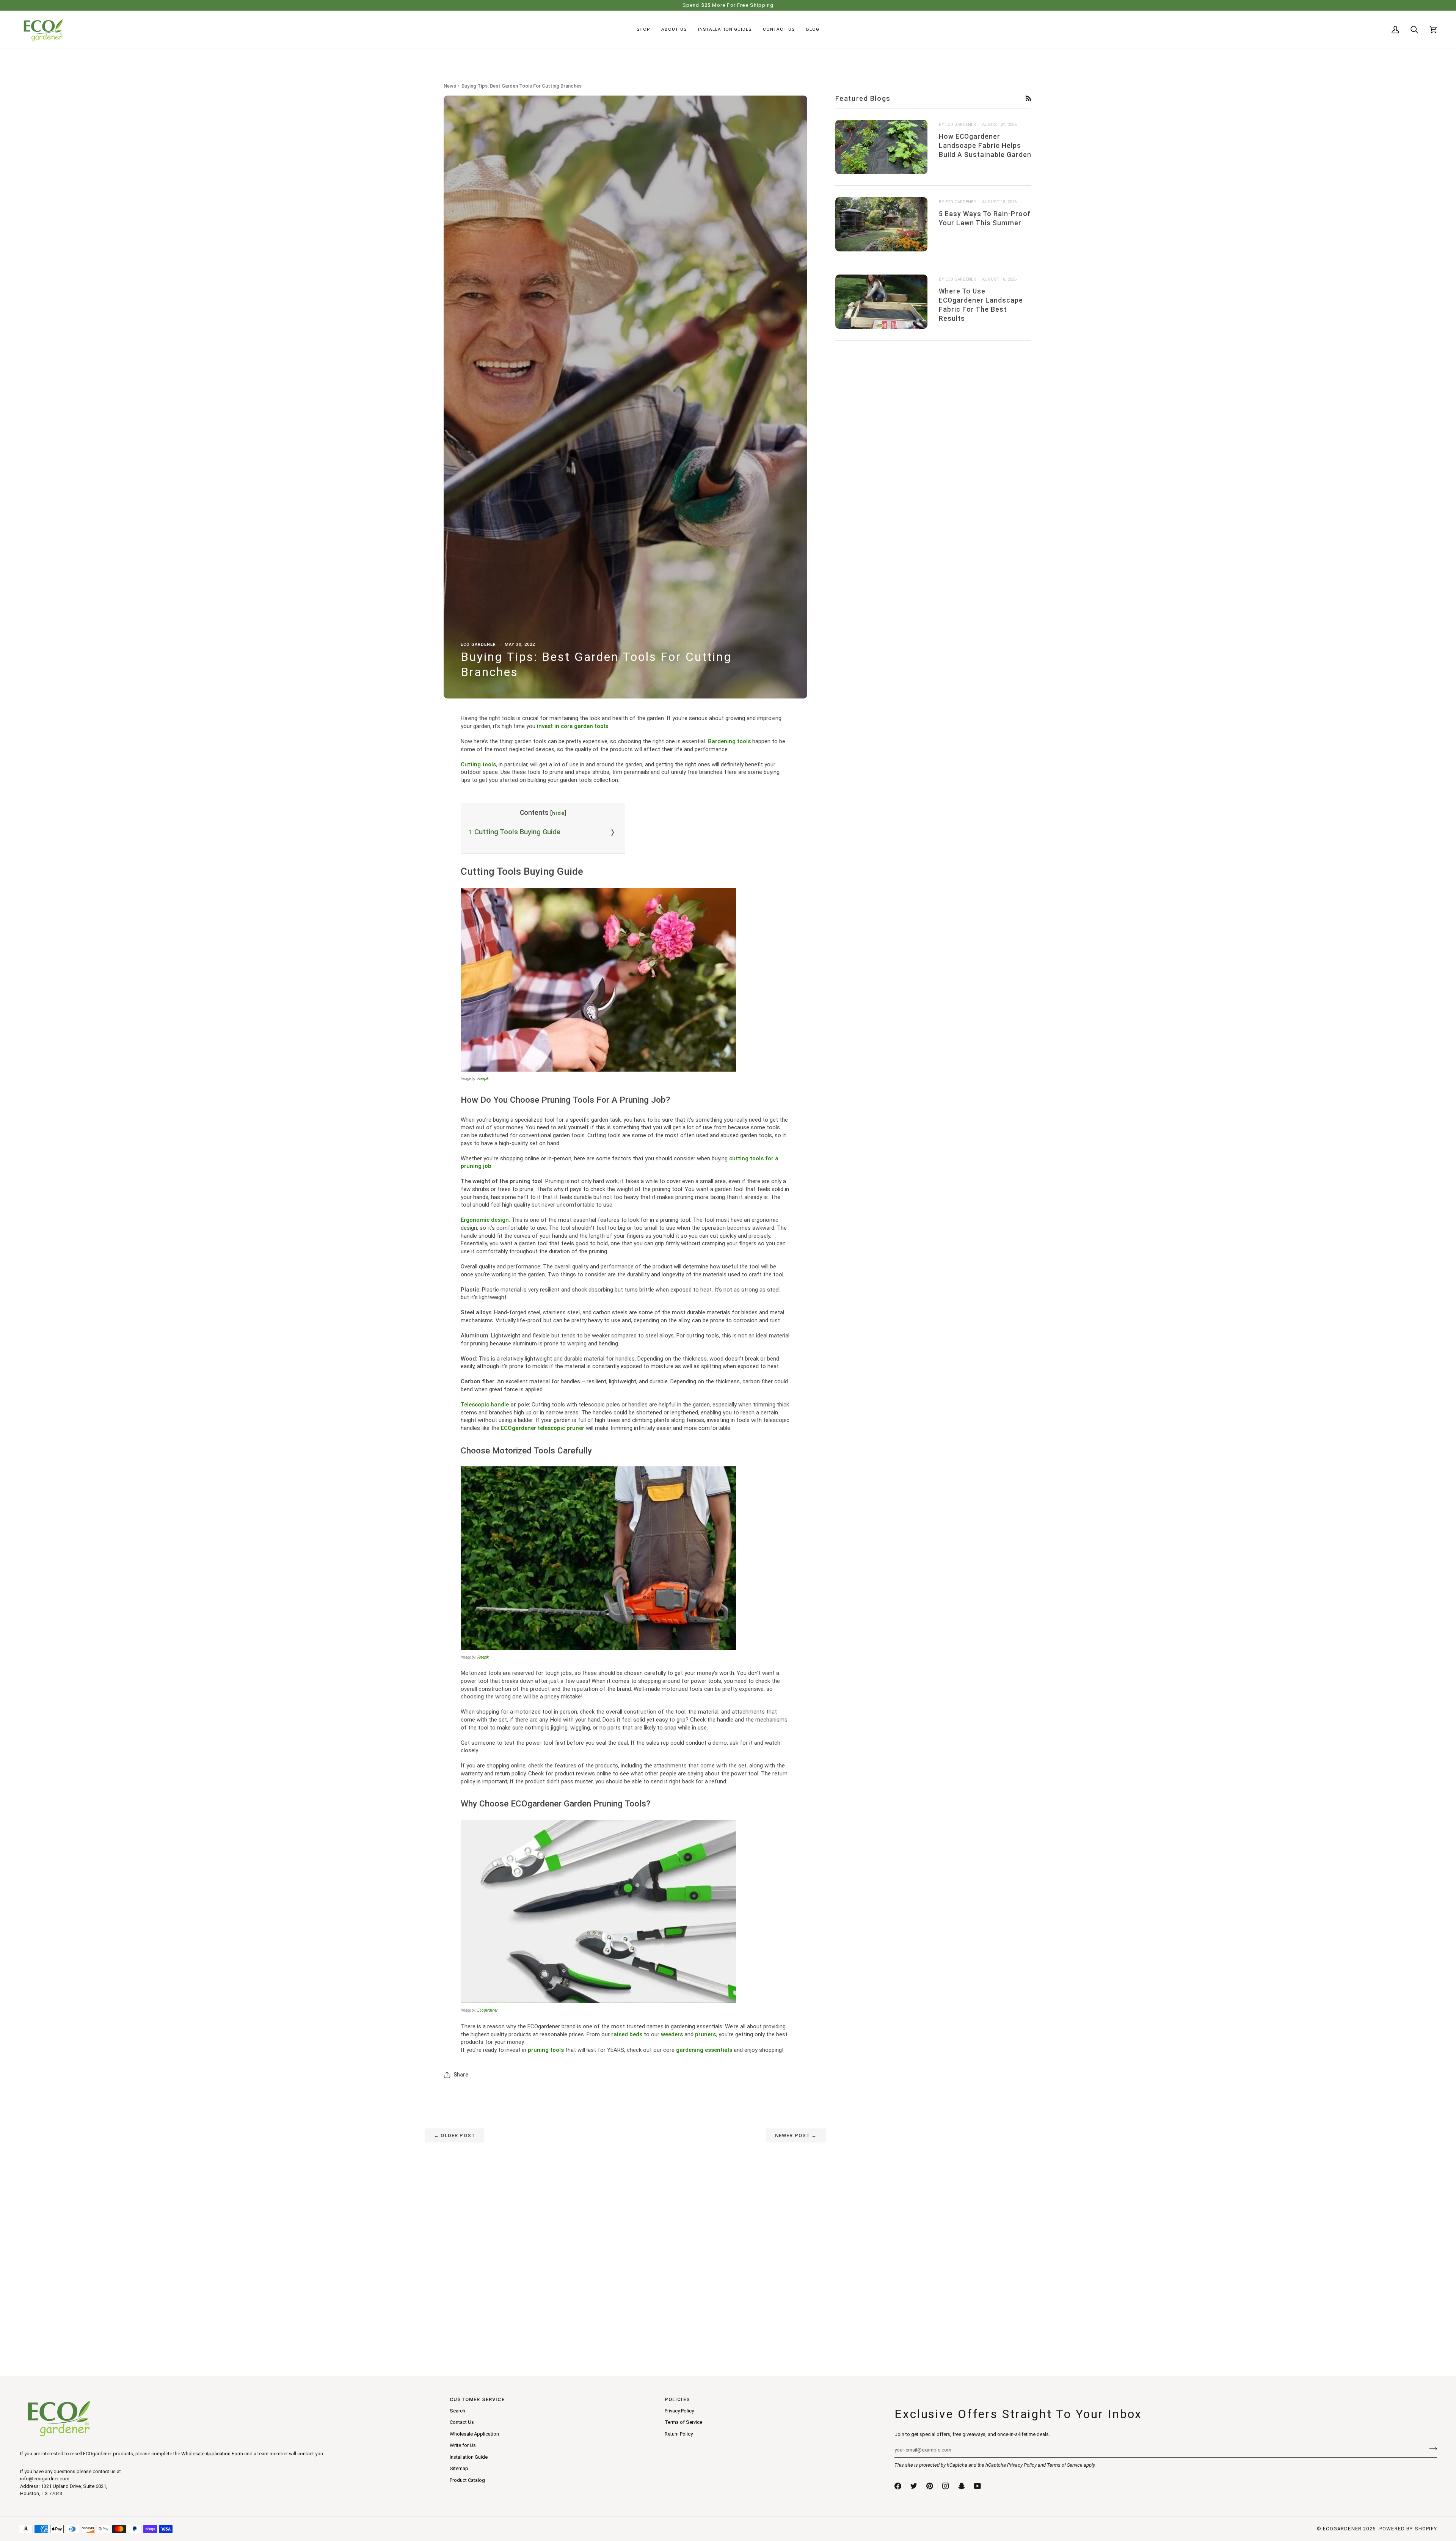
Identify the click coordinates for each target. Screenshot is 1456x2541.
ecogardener (487, 2010)
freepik (483, 1079)
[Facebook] (898, 2486)
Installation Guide (469, 2457)
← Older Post (454, 2135)
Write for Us (463, 2445)
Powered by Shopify (1408, 2529)
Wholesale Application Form (212, 2454)
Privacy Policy (1022, 2465)
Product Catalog (467, 2480)
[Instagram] (946, 2486)
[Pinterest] (930, 2486)
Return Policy (679, 2434)
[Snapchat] (962, 2486)
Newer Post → (796, 2135)
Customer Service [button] (477, 2399)
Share (461, 2075)
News (450, 86)
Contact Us (462, 2422)
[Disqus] (625, 2237)
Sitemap (459, 2468)
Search (457, 2411)
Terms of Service (1065, 2465)
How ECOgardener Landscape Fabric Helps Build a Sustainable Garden (985, 145)
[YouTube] (977, 2486)
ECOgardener (1342, 2529)
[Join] (1431, 2449)
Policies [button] (677, 2399)
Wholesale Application (474, 2434)
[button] (643, 30)
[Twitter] (914, 2486)
